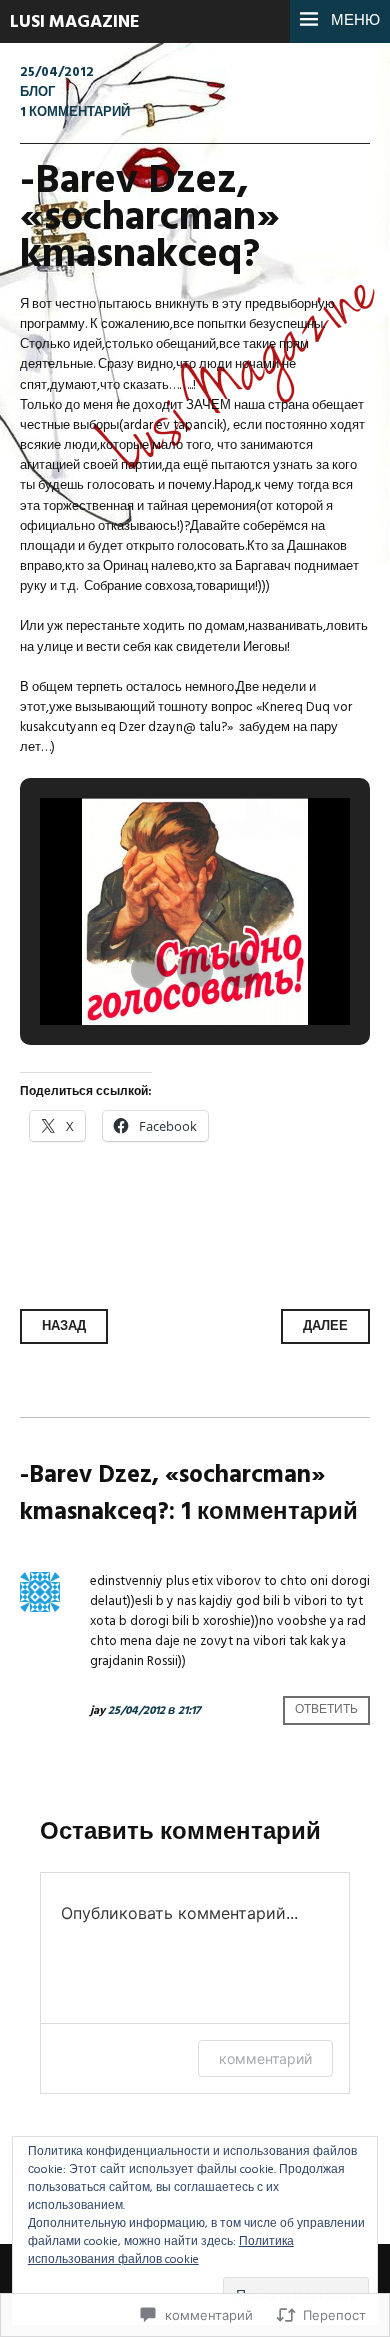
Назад (64, 1326)
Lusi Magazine (75, 22)
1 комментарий (75, 112)
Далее (325, 1326)
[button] (149, 970)
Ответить (326, 1711)
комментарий (265, 2058)
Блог (37, 92)
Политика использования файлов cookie (161, 2251)
